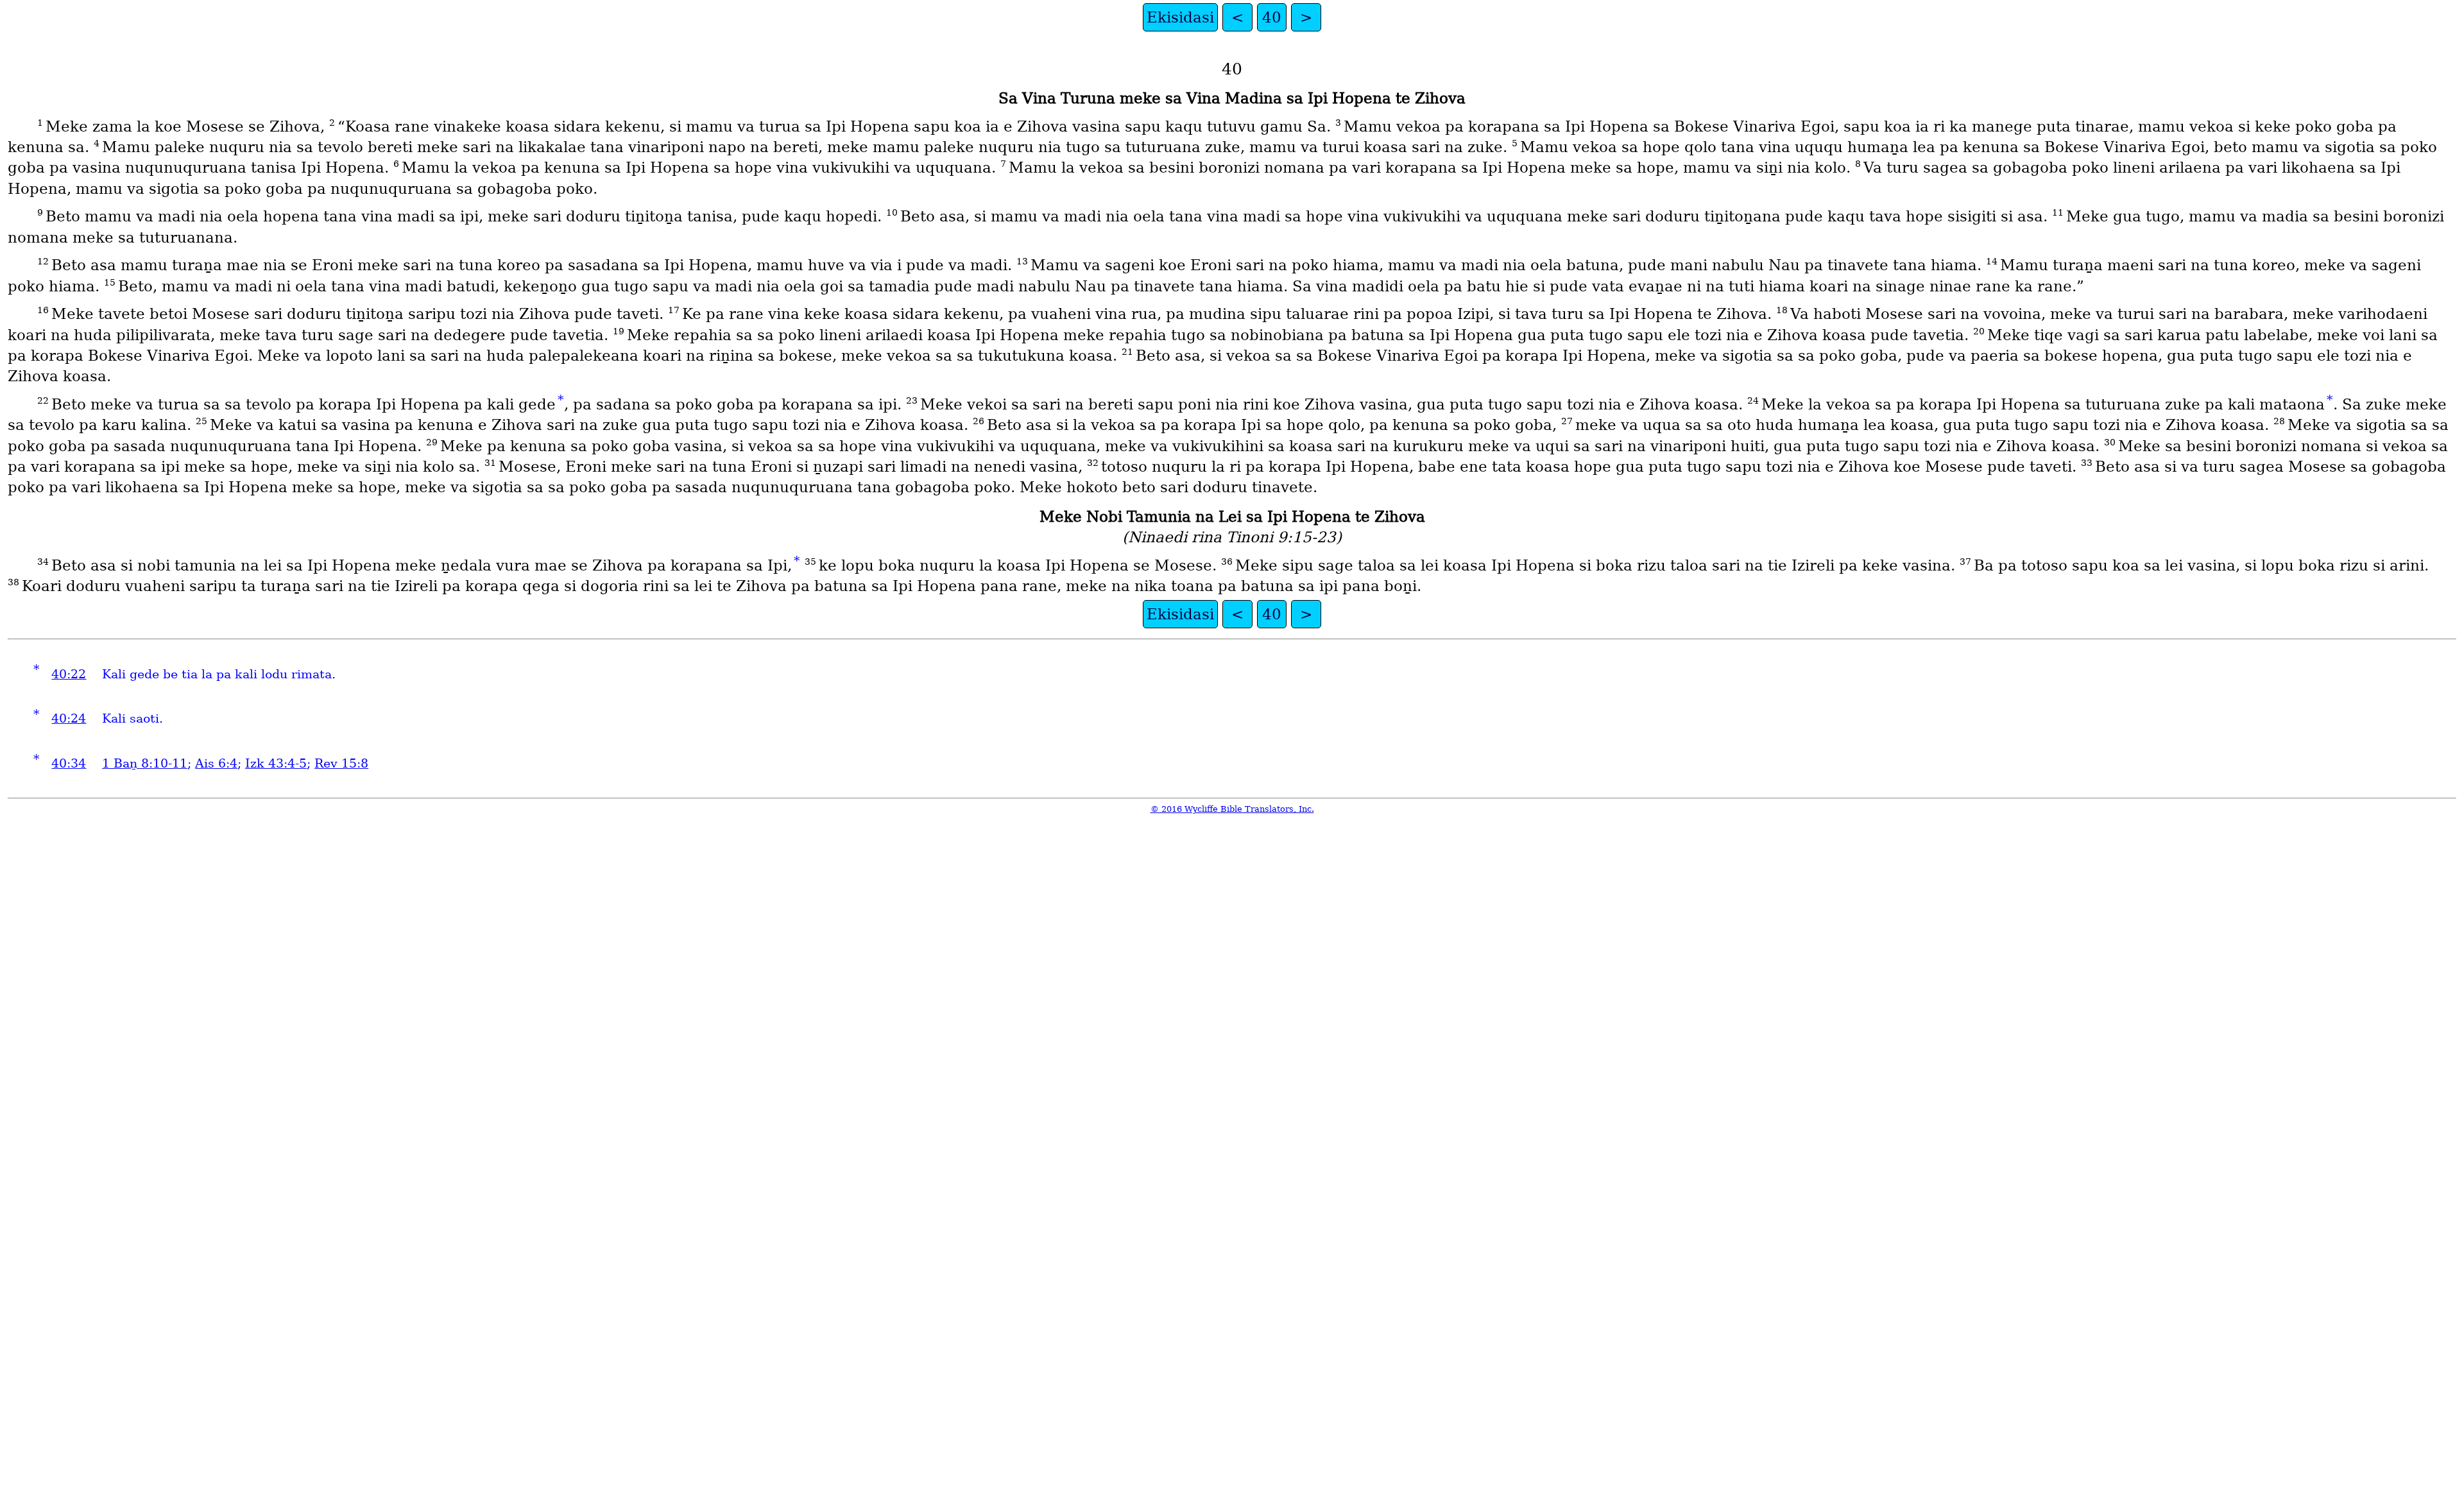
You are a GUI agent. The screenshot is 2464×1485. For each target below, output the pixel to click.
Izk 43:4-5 (276, 763)
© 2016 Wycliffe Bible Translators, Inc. (1232, 809)
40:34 (69, 763)
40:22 (69, 674)
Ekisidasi (1180, 17)
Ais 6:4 (216, 763)
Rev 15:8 (341, 763)
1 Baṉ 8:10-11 (145, 763)
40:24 (69, 718)
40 (1272, 17)
